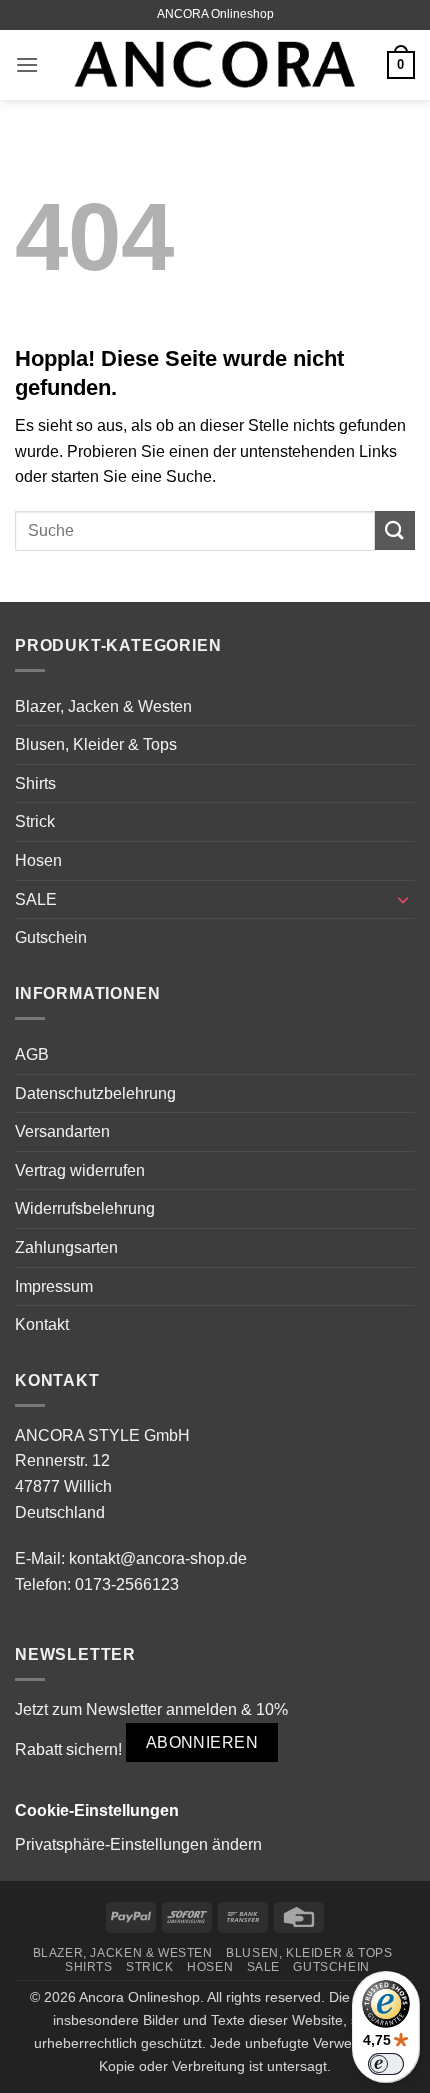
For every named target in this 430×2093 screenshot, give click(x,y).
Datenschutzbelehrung (95, 1093)
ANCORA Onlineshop (215, 14)
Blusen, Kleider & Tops (96, 744)
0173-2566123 (127, 1584)
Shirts (35, 783)
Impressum (54, 1286)
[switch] (386, 2064)
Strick (35, 821)
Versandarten (62, 1131)
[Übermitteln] (395, 530)
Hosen (38, 860)
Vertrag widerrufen (80, 1170)
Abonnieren (202, 1742)
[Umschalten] (403, 899)
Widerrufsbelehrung (85, 1208)
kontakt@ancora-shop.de (158, 1558)
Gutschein (51, 937)
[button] (27, 64)
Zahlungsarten (66, 1247)
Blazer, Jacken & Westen (103, 706)
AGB (32, 1054)
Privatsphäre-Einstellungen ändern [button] (138, 1844)
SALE (36, 899)
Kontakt (42, 1324)
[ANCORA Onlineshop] (215, 65)
